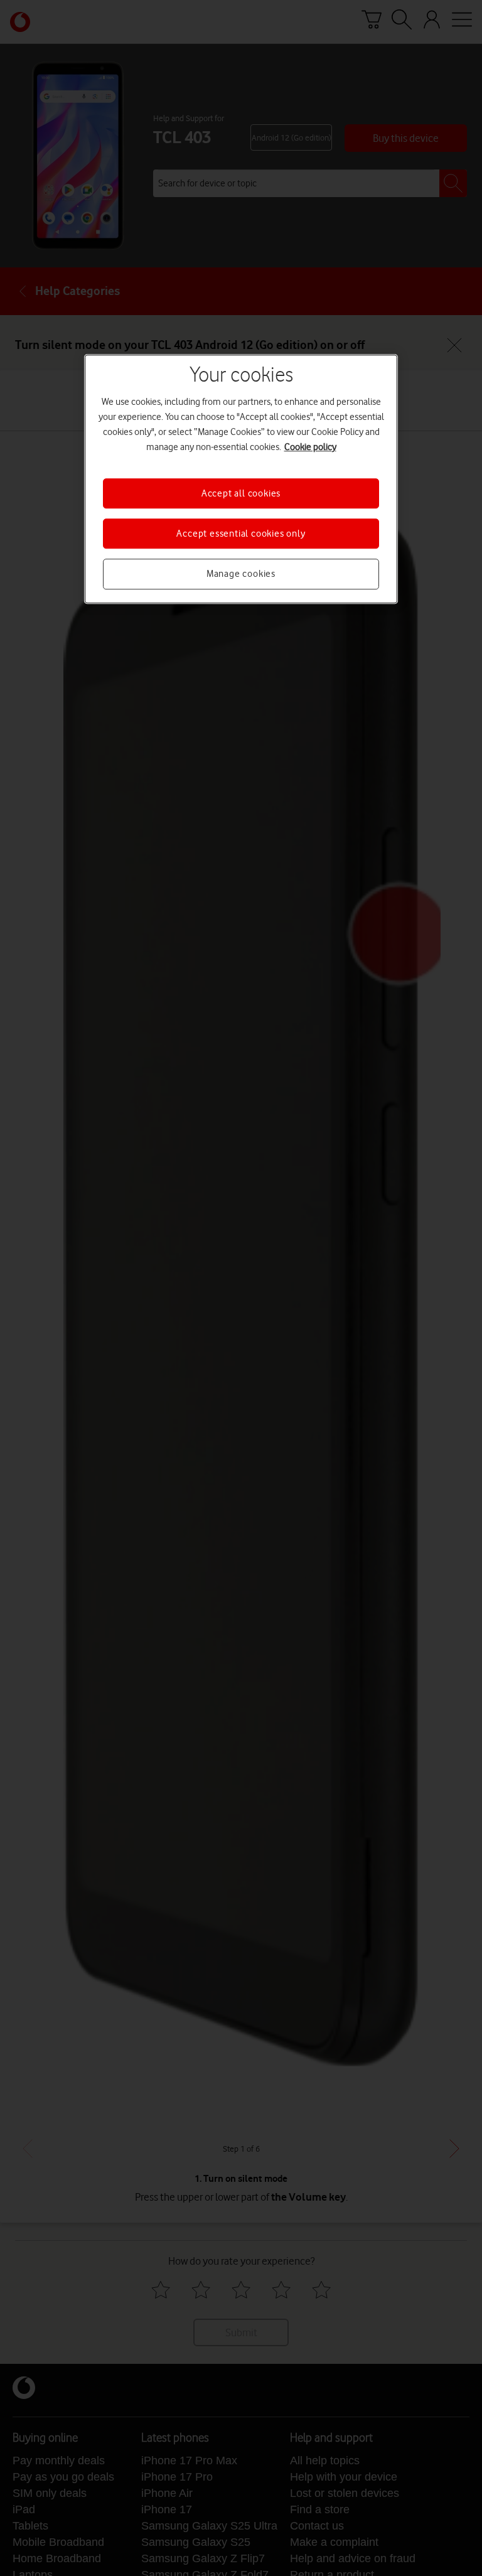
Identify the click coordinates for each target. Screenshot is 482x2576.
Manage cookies (241, 574)
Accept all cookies (241, 493)
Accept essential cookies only (241, 534)
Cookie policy (310, 447)
